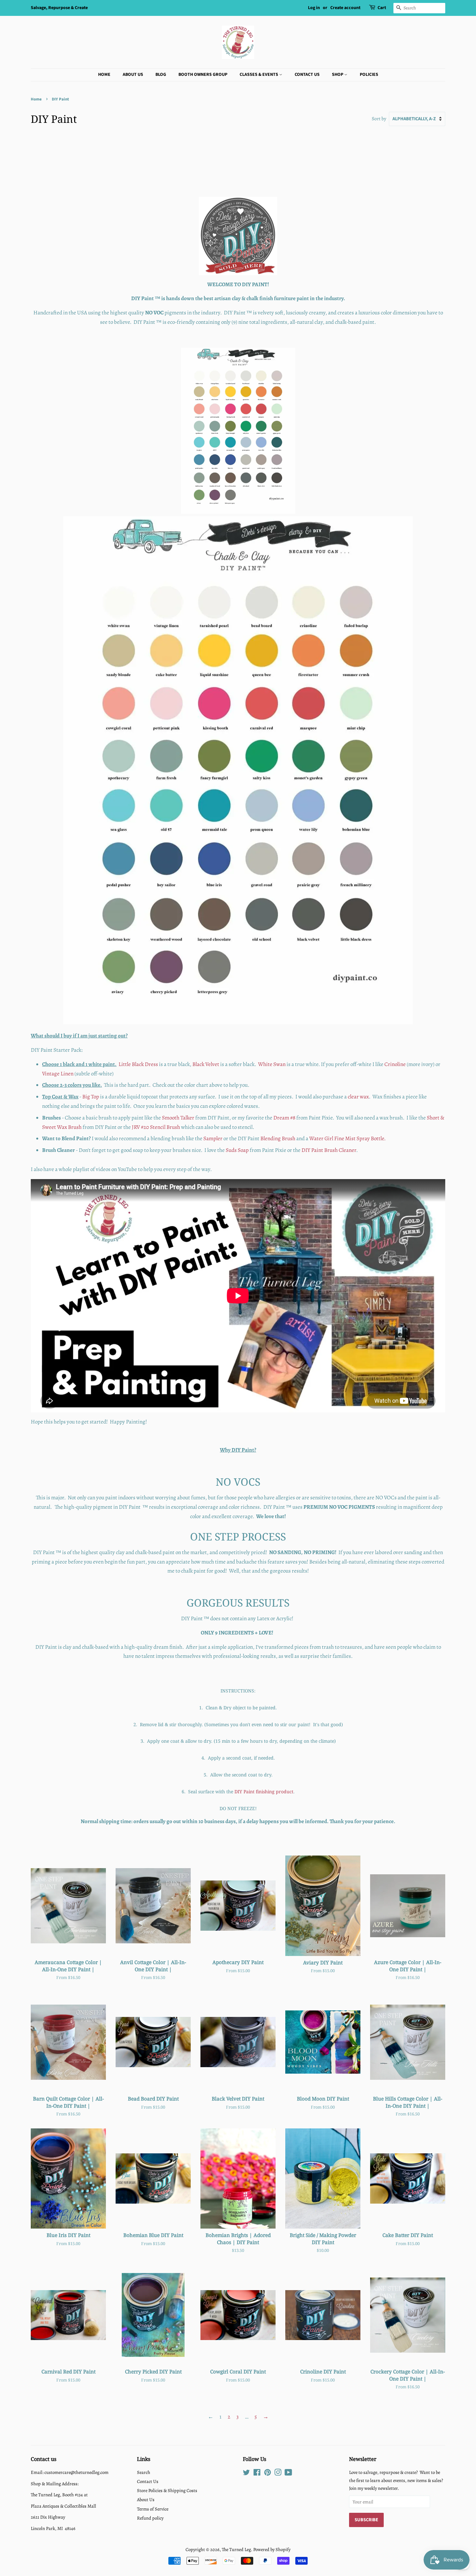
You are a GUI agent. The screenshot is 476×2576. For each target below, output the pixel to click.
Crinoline (395, 1064)
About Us (133, 75)
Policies (369, 75)
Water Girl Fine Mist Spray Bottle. (347, 1138)
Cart (382, 8)
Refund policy (150, 2518)
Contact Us (307, 75)
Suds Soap (237, 1150)
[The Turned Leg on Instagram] (278, 2474)
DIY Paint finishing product (264, 1791)
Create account (345, 8)
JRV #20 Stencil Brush (156, 1127)
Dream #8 (284, 1118)
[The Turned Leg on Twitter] (246, 2474)
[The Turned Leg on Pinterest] (267, 2474)
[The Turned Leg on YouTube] (288, 2474)
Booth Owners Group (203, 75)
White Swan (272, 1064)
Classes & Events (259, 75)
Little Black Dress (138, 1064)
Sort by (379, 118)
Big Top (91, 1097)
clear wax (358, 1097)
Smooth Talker (178, 1118)
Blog (161, 75)
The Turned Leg (236, 2549)
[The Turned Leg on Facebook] (257, 2474)
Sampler (213, 1138)
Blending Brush (278, 1138)
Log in (314, 8)
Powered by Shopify (272, 2549)
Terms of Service (153, 2509)
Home (104, 75)
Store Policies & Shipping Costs (167, 2490)
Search (144, 2472)
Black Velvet (206, 1064)
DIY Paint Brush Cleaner (329, 1150)
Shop (338, 75)
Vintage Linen (58, 1074)
